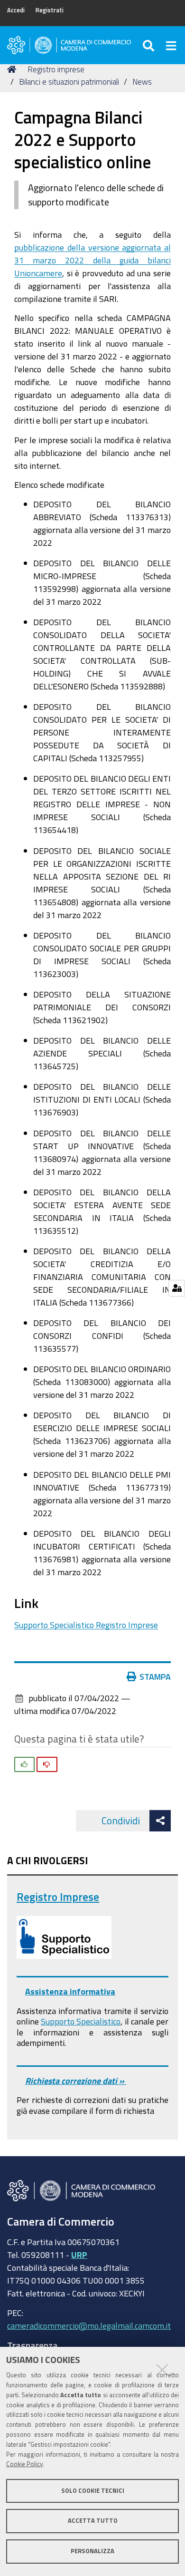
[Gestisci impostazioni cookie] (177, 1288)
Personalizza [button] (92, 2551)
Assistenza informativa (70, 1991)
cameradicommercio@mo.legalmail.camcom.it (89, 2325)
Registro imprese (56, 69)
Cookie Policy (24, 2464)
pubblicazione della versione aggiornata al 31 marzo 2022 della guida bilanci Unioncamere (92, 260)
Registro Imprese (58, 1897)
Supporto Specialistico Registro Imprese (86, 1625)
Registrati (50, 10)
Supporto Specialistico (81, 2021)
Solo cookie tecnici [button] (93, 2491)
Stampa (155, 1676)
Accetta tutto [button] (93, 2521)
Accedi (16, 10)
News (142, 82)
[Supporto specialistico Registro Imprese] (64, 1937)
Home (13, 69)
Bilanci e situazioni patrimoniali (69, 82)
